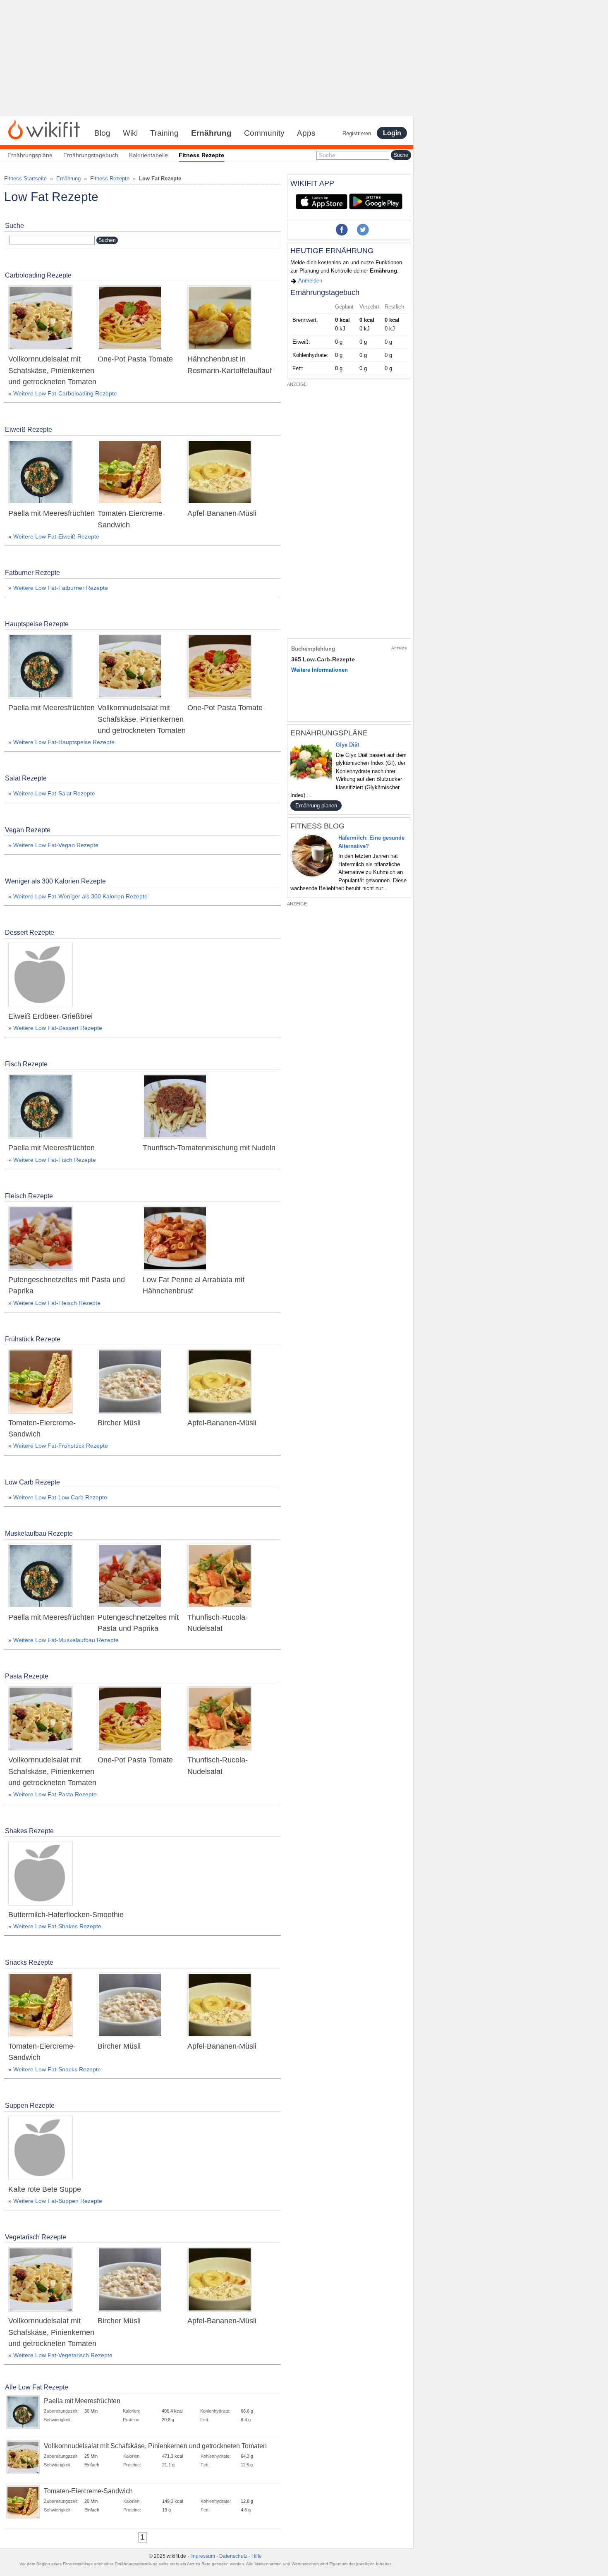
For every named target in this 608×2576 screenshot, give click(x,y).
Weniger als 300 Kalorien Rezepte (55, 881)
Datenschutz (233, 2556)
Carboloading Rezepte (38, 275)
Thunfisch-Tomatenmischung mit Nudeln (209, 1148)
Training (164, 133)
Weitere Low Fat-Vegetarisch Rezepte (63, 2355)
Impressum (203, 2556)
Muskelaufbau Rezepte (39, 1533)
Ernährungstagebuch (91, 155)
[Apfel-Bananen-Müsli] (220, 473)
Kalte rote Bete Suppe (45, 2189)
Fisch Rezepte (26, 1064)
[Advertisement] (207, 58)
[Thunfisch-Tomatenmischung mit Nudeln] (175, 1108)
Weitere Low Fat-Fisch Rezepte (55, 1160)
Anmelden (310, 281)
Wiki (130, 133)
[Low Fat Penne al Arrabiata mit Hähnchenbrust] (175, 1239)
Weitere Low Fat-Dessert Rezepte (58, 1028)
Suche (327, 155)
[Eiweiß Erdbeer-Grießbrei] (41, 976)
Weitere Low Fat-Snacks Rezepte (57, 2069)
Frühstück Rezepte (33, 1339)
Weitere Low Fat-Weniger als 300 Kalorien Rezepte (80, 896)
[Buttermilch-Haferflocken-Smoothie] (41, 1874)
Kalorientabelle (148, 155)
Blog (102, 133)
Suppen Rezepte (30, 2106)
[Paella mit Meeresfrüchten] (41, 473)
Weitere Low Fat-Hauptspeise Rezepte (64, 742)
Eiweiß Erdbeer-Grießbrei (50, 1016)
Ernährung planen (316, 806)
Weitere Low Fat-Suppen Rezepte (58, 2201)
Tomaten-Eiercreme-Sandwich (88, 2491)
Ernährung (211, 133)
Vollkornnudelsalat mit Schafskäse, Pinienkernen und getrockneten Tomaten (52, 370)
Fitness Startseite (25, 178)
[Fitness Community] (44, 129)
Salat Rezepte (26, 778)
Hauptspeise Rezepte (37, 624)
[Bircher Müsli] (130, 1382)
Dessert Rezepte (30, 932)
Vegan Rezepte (28, 830)
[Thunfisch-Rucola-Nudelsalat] (220, 1577)
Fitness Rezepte (110, 178)
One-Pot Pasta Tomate (135, 359)
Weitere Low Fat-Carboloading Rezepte (65, 393)
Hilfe (257, 2556)
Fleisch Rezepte (29, 1196)
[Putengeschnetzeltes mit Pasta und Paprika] (41, 1239)
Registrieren (357, 133)
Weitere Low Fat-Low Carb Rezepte (60, 1497)
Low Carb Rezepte (32, 1482)
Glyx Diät (347, 745)
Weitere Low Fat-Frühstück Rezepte (61, 1446)
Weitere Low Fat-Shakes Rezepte (57, 1926)
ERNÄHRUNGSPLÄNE (329, 733)
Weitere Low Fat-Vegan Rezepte (56, 845)
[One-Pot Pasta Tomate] (130, 319)
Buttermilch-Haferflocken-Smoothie (66, 1915)
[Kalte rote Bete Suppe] (41, 2149)
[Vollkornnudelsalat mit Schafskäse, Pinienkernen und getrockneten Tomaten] (41, 319)
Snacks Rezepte (29, 1962)
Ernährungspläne (30, 155)
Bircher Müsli (119, 1423)
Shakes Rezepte (29, 1831)
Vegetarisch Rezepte (36, 2237)
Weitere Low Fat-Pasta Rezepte (55, 1794)
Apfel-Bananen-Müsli (222, 513)
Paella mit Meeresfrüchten (51, 513)
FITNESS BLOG (317, 826)
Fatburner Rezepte (32, 573)
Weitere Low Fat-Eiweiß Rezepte (56, 536)
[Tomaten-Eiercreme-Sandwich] (130, 473)
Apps (306, 133)
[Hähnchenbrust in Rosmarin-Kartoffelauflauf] (220, 319)
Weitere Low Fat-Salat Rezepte (54, 793)
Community (264, 133)
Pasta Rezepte (27, 1676)
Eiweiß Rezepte (29, 430)
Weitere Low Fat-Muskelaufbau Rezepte (66, 1640)
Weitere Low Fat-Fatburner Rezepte (61, 588)
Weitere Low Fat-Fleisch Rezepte (57, 1303)
